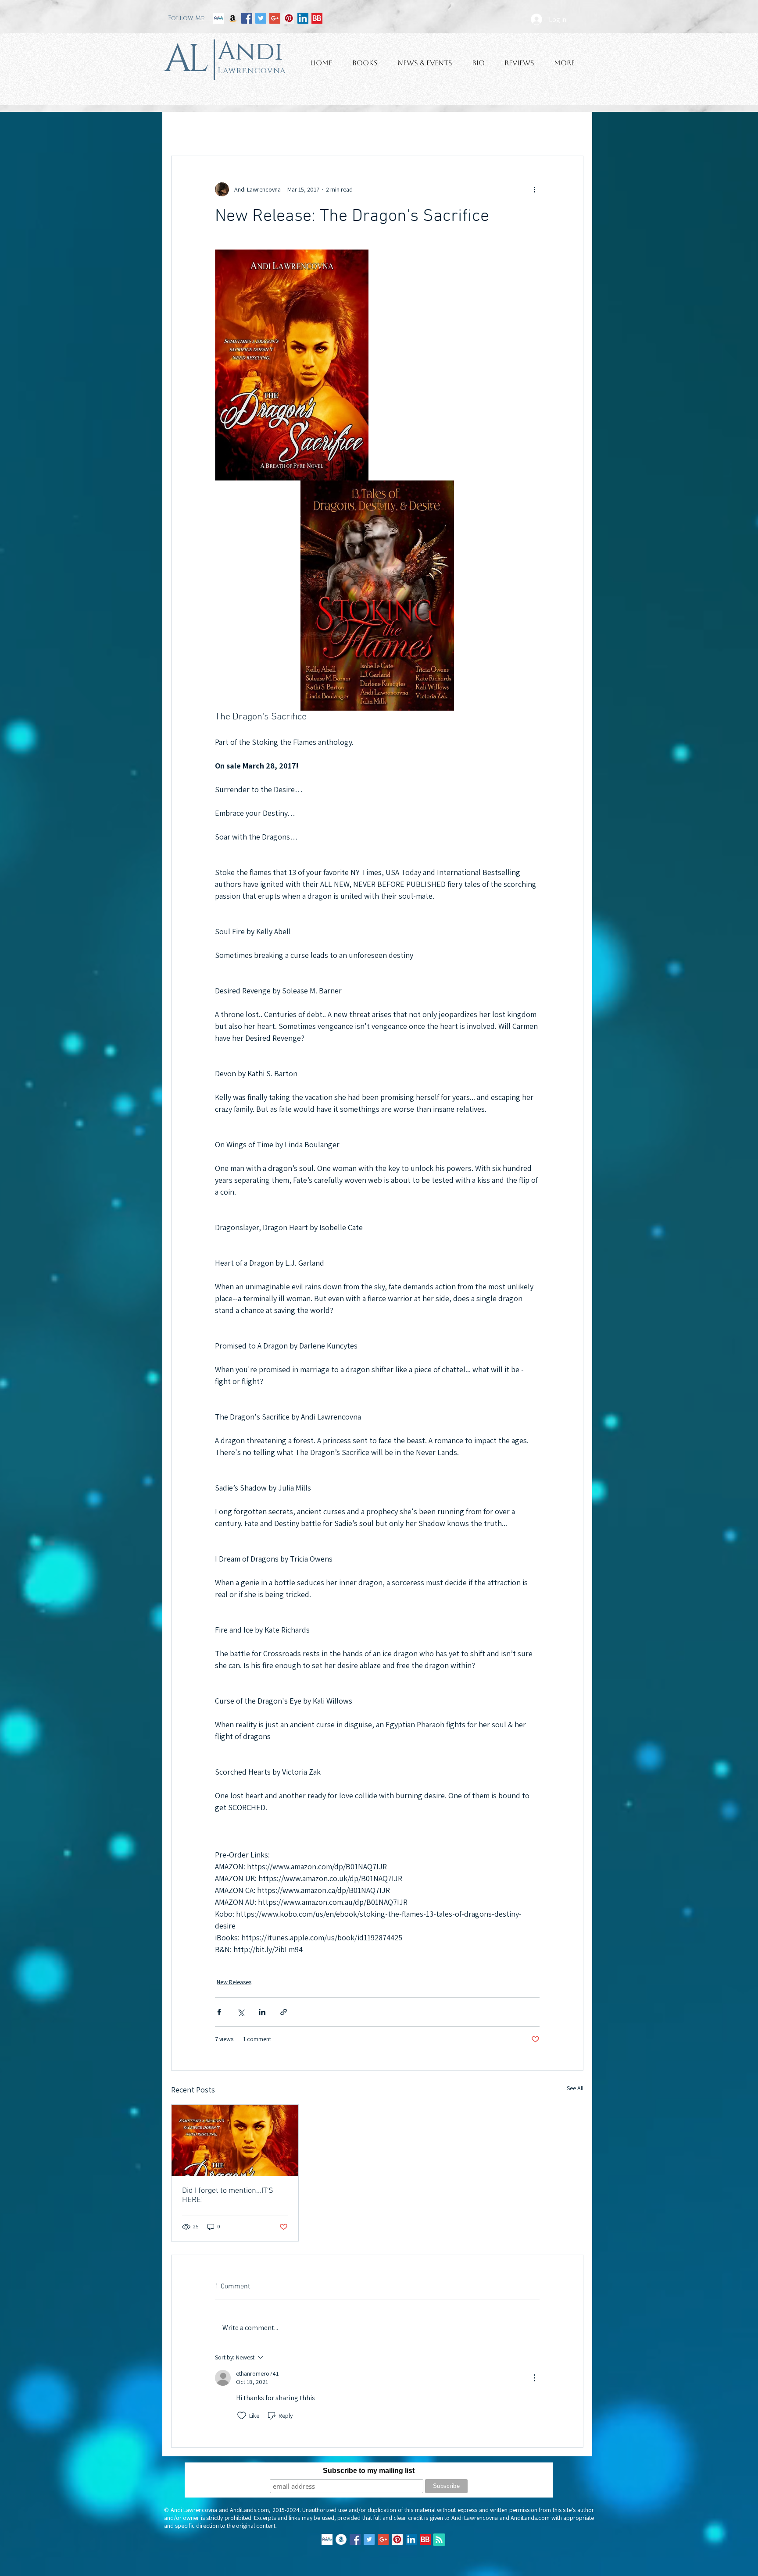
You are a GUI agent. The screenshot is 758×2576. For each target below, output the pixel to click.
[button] (572, 129)
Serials (462, 129)
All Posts (182, 129)
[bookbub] (317, 18)
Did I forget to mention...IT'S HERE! (228, 2195)
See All (575, 2088)
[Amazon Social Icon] (233, 18)
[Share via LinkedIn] (262, 2012)
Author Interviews (285, 129)
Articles (334, 129)
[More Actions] (534, 2378)
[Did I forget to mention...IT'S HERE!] (235, 2140)
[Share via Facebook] (219, 2012)
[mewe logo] (219, 18)
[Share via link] (284, 2012)
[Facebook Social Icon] (247, 18)
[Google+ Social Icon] (275, 18)
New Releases (419, 129)
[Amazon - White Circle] (341, 2539)
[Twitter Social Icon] (261, 18)
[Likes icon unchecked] (242, 2416)
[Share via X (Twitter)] (241, 2012)
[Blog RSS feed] (439, 2540)
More (495, 129)
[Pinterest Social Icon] (289, 18)
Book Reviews (228, 129)
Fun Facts (373, 129)
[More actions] (534, 189)
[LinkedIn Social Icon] (303, 18)
